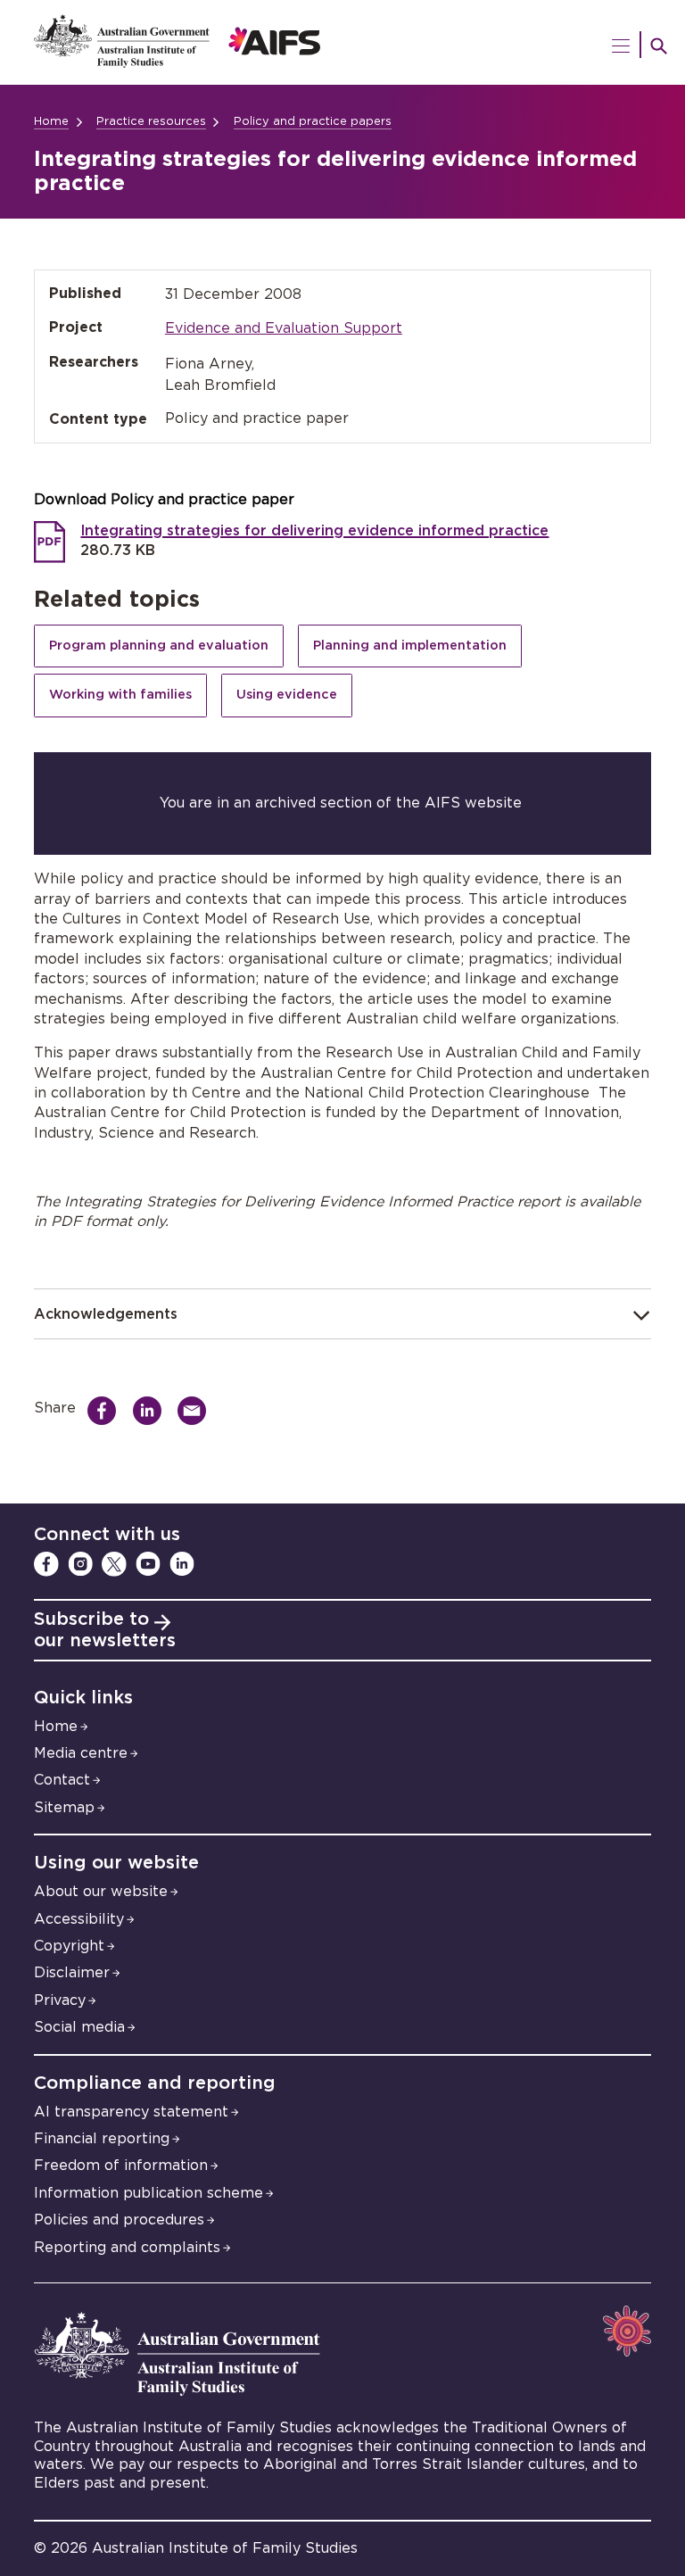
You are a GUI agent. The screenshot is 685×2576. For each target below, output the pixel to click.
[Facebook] (46, 1564)
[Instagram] (80, 1564)
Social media (79, 2027)
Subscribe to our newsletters (105, 1630)
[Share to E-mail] (197, 1411)
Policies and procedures (119, 2220)
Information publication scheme (149, 2193)
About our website (101, 1892)
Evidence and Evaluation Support (284, 328)
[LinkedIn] (182, 1564)
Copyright (69, 1946)
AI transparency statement (131, 2112)
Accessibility (79, 1919)
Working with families (120, 695)
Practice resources (151, 122)
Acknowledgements (106, 1314)
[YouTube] (148, 1564)
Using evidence (287, 695)
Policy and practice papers (313, 122)
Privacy (60, 2000)
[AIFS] (342, 42)
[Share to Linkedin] (152, 1411)
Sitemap (64, 1808)
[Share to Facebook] (107, 1411)
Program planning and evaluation (159, 646)
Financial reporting (102, 2139)
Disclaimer (72, 1973)
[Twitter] (114, 1564)
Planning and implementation (410, 646)
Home (51, 122)
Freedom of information (121, 2166)
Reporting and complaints (127, 2248)
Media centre (81, 1753)
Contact (62, 1780)
